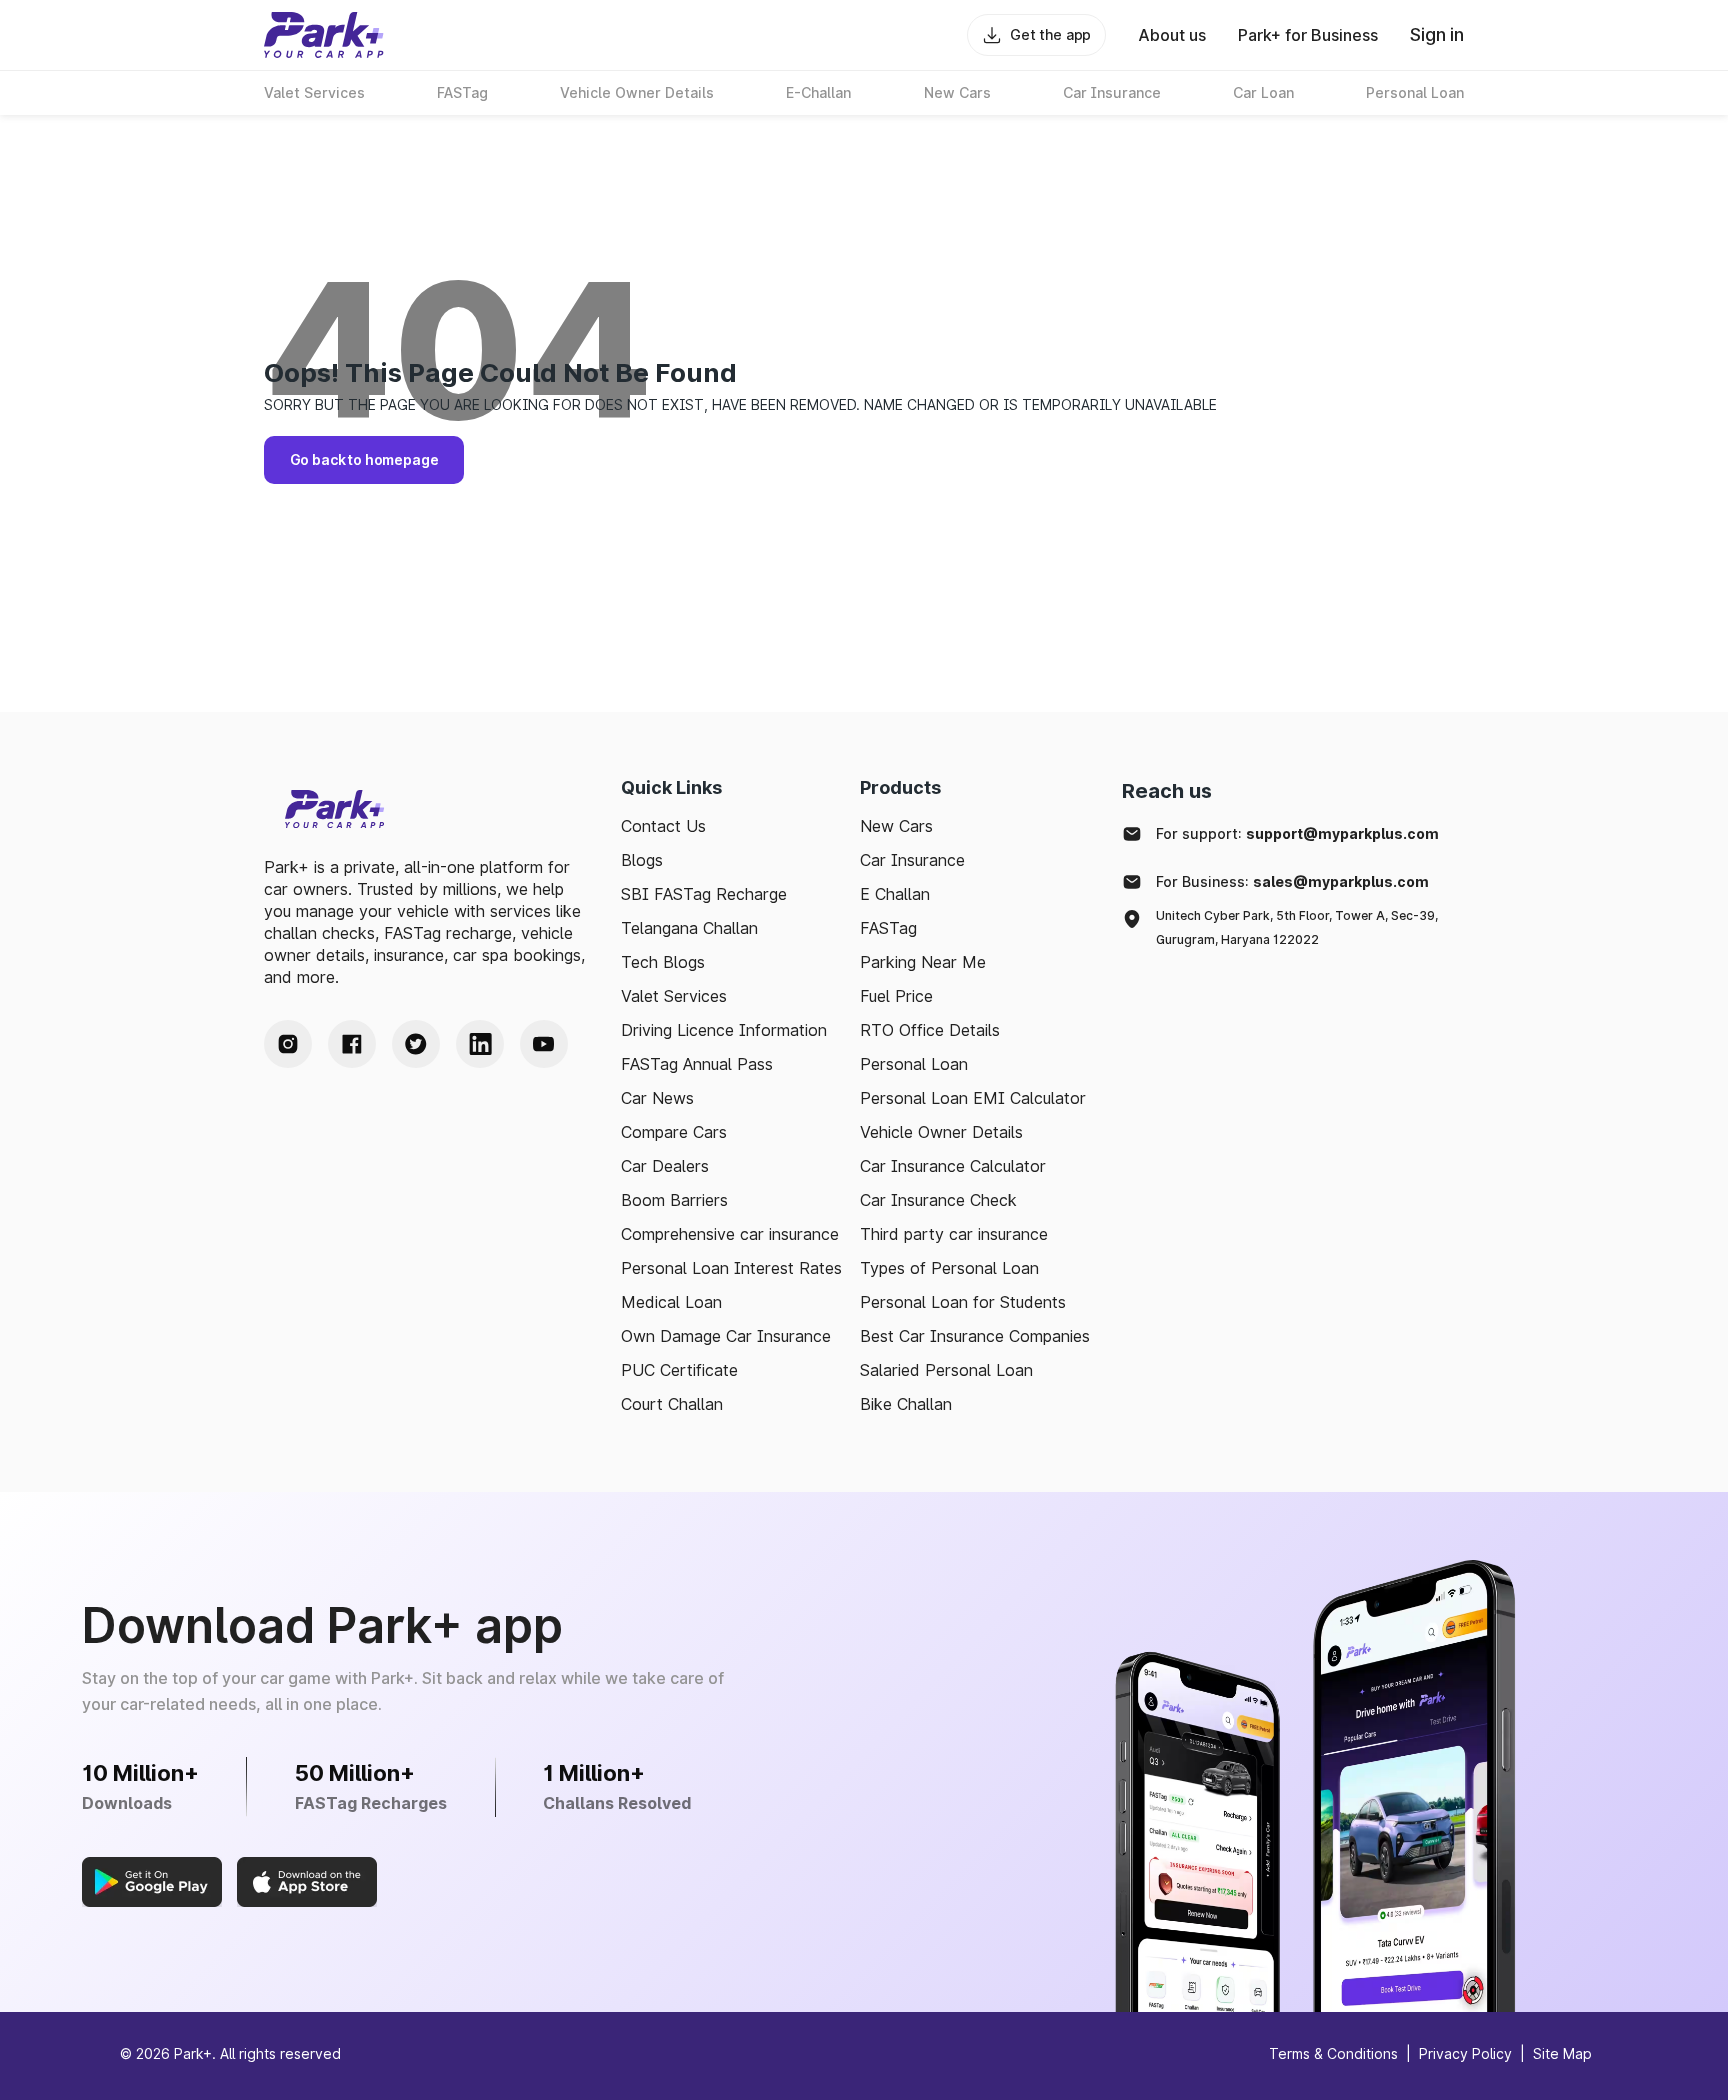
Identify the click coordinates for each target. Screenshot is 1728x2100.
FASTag (888, 928)
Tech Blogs (663, 962)
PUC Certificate (679, 1370)
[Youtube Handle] (544, 1044)
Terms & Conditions (1333, 2053)
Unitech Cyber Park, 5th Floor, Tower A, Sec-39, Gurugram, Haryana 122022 (1297, 927)
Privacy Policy (1465, 2053)
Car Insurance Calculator (953, 1166)
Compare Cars (674, 1132)
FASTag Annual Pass (697, 1064)
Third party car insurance (954, 1234)
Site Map (1562, 2053)
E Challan (895, 894)
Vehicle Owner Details (941, 1132)
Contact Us (663, 826)
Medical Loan (671, 1302)
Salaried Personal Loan (946, 1370)
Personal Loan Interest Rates (731, 1268)
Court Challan (672, 1404)
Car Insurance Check (938, 1200)
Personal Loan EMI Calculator (973, 1098)
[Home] (324, 35)
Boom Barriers (674, 1200)
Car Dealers (665, 1166)
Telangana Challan (689, 928)
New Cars (896, 826)
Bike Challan (906, 1404)
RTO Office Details (930, 1030)
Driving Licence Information (724, 1030)
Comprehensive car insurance (730, 1234)
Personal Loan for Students (963, 1302)
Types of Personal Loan (949, 1268)
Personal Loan (914, 1064)
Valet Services (674, 996)
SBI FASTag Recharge (704, 894)
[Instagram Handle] (288, 1044)
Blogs (642, 860)
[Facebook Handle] (352, 1044)
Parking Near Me (923, 962)
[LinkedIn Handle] (480, 1044)
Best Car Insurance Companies (975, 1336)
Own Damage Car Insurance (726, 1336)
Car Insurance (912, 860)
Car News (657, 1098)
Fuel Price (896, 996)
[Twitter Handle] (416, 1044)
